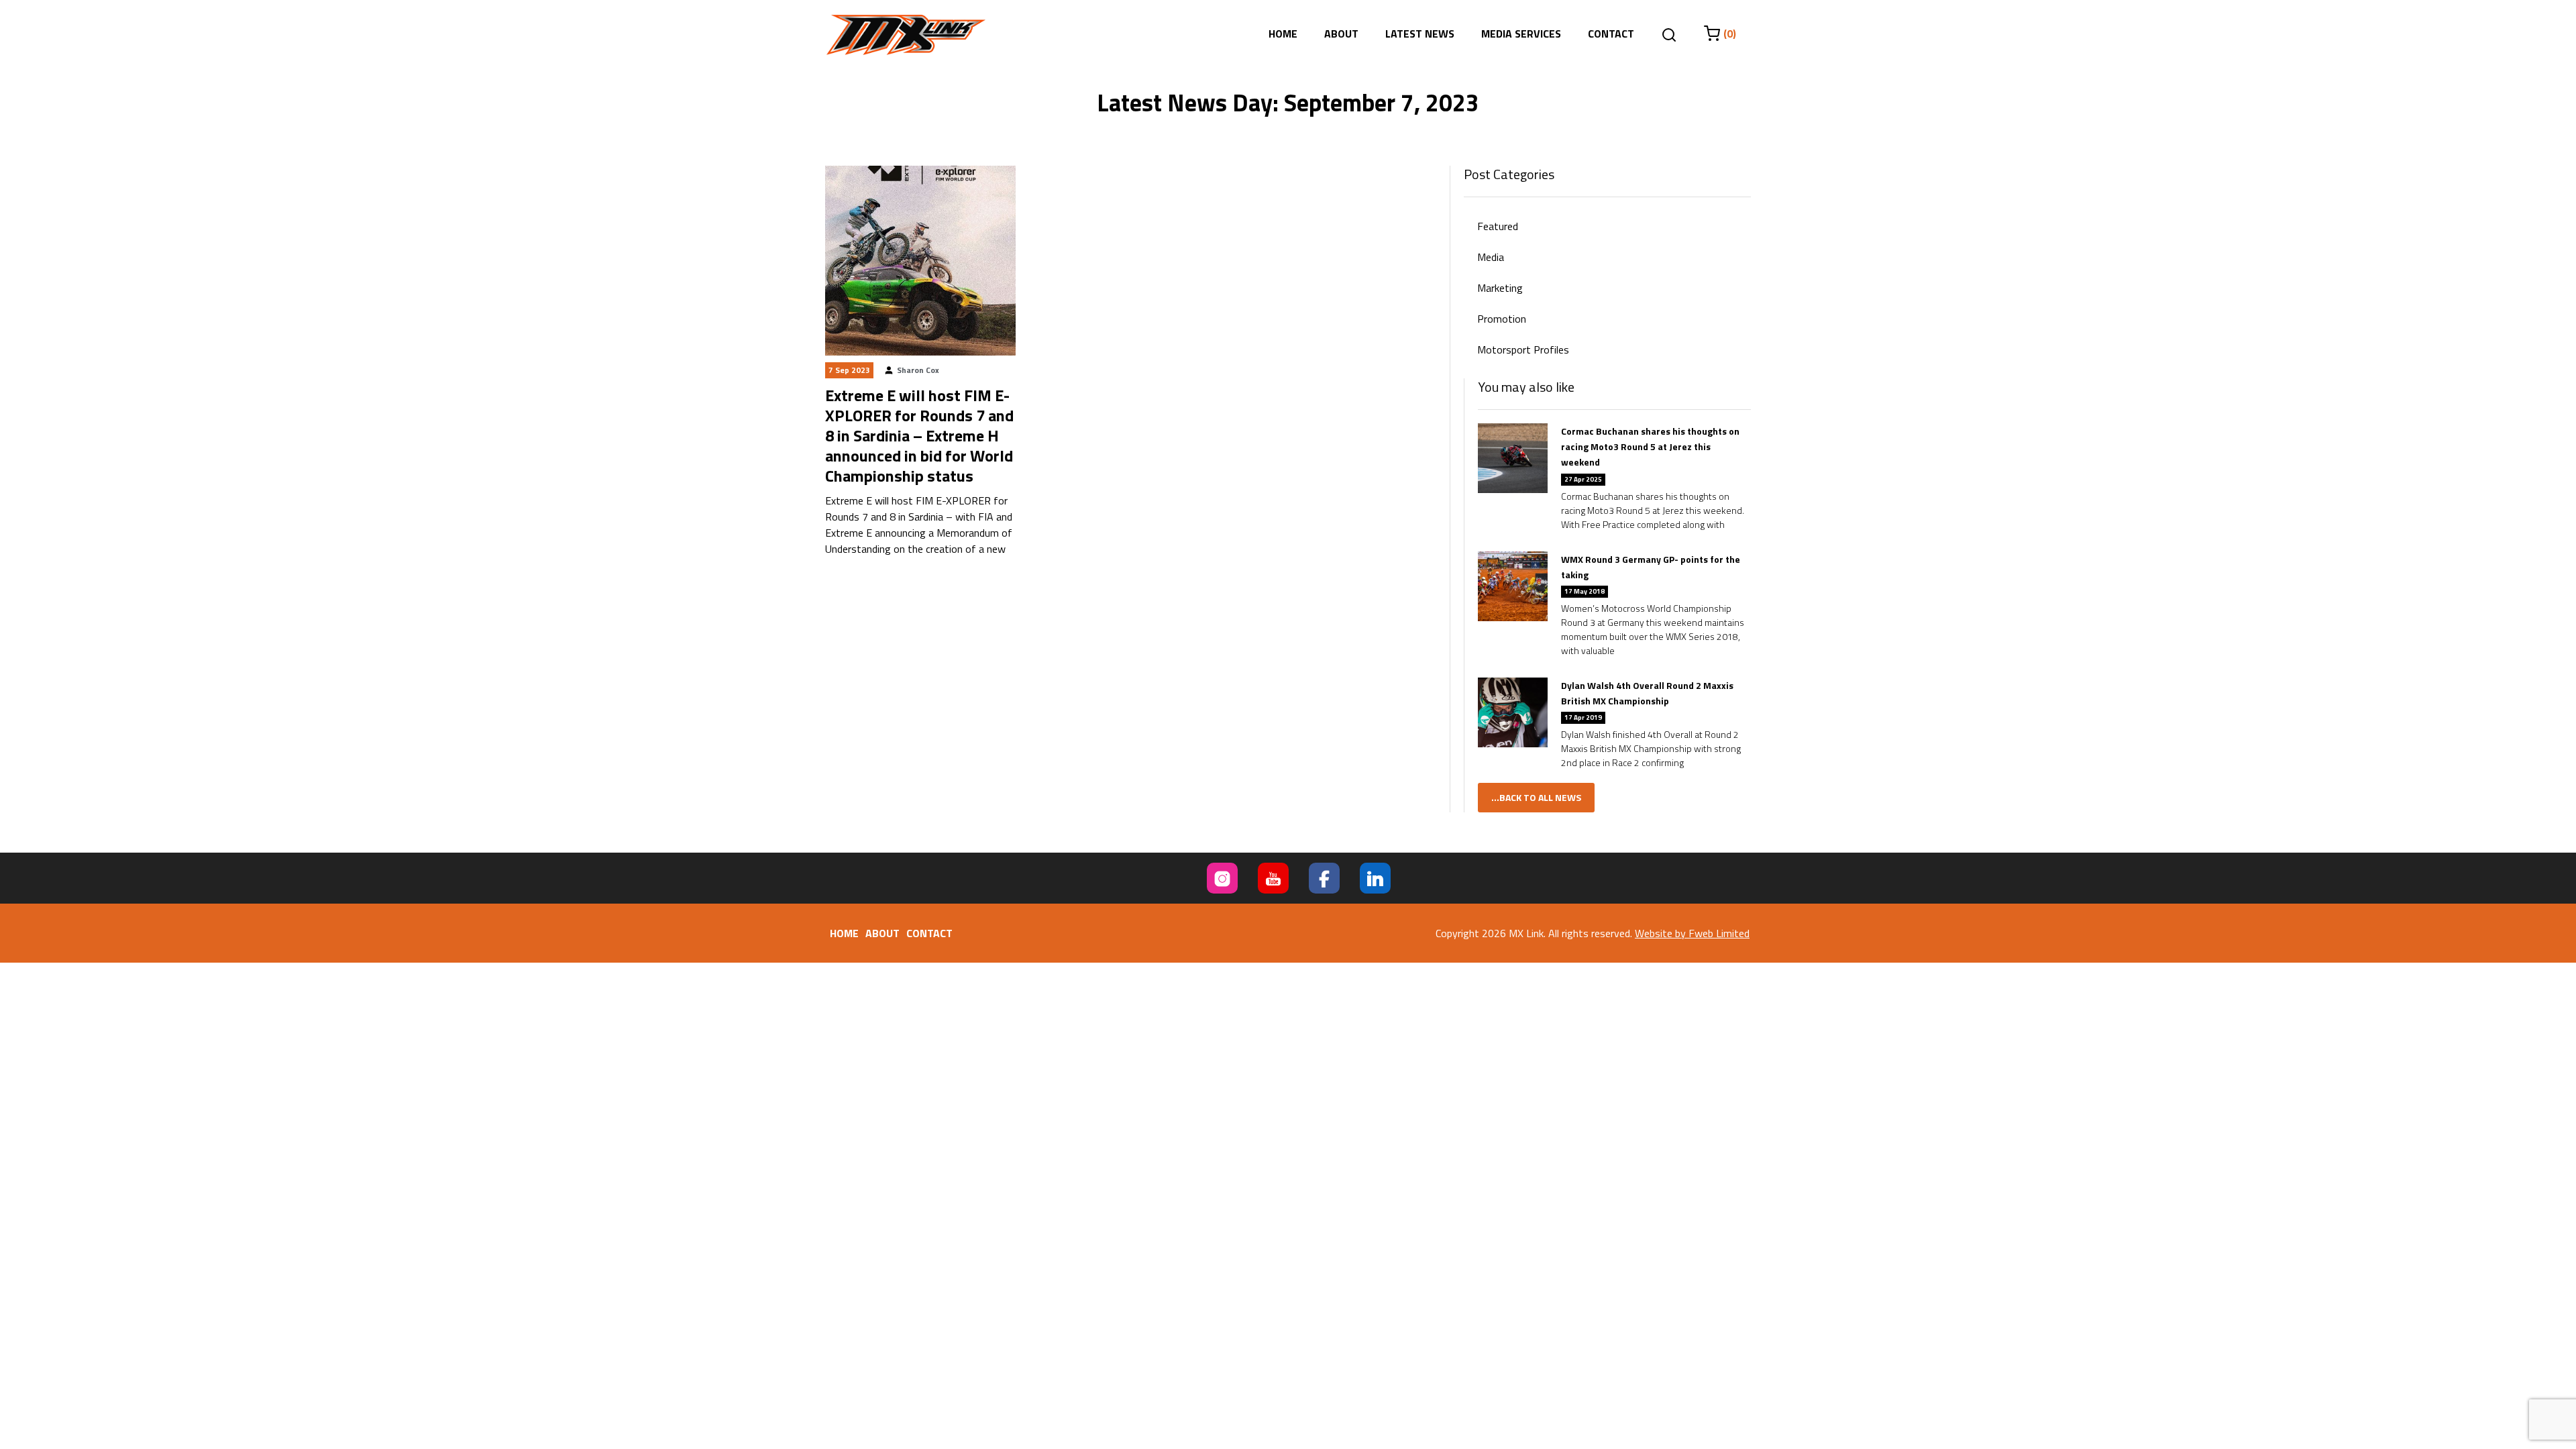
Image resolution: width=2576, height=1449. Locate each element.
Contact (1611, 34)
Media (1491, 257)
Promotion (1502, 319)
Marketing (1500, 288)
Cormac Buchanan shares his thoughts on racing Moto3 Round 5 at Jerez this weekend (1650, 446)
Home (1283, 34)
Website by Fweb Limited (1692, 933)
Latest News (1420, 34)
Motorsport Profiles (1523, 350)
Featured (1498, 226)
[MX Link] (906, 35)
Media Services (1521, 34)
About (1341, 34)
